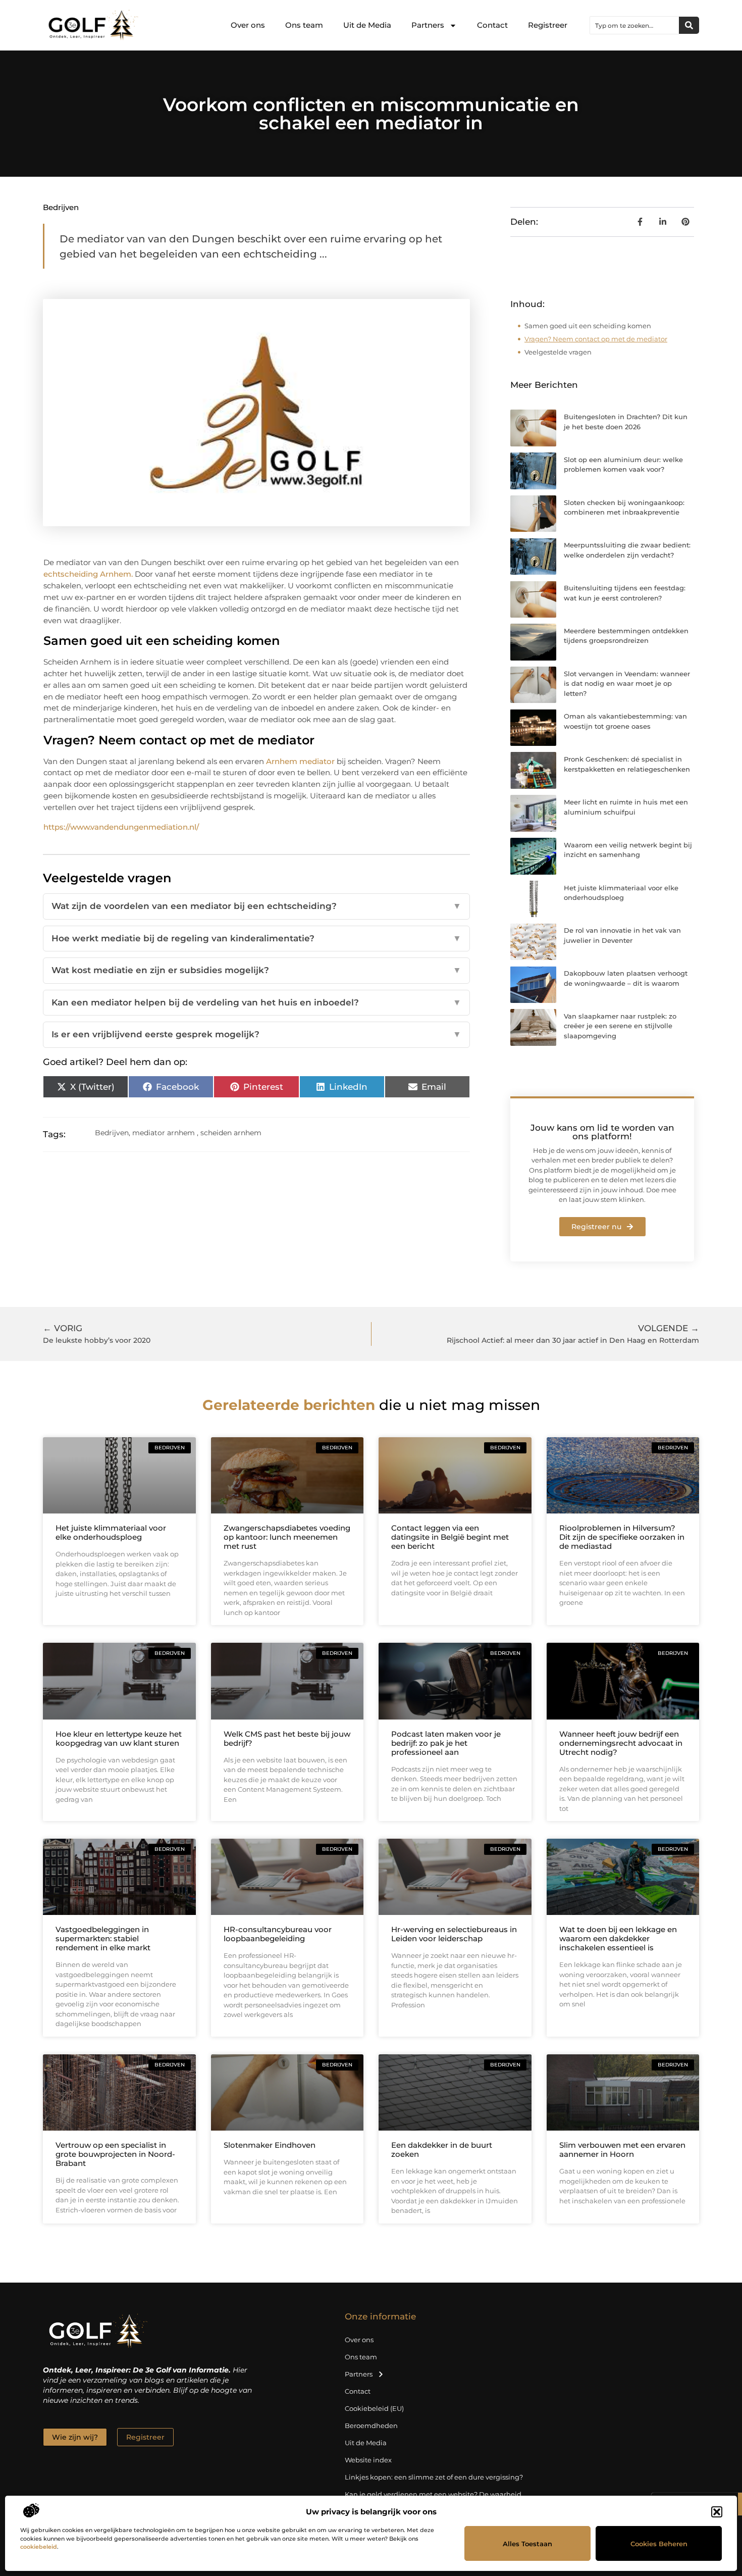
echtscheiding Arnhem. (88, 574)
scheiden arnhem (231, 1133)
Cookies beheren (659, 2544)
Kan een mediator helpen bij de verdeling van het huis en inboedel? (256, 1002)
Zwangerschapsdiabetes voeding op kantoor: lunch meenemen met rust (287, 1537)
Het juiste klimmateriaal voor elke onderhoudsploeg (111, 1532)
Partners (428, 25)
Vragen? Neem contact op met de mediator (596, 339)
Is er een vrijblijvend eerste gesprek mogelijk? (256, 1034)
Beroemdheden (371, 2426)
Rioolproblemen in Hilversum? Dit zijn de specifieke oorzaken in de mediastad (622, 1537)
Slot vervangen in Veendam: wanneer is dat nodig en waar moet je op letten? (627, 684)
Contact (492, 25)
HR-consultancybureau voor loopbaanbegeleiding (278, 1934)
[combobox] (634, 25)
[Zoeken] (689, 25)
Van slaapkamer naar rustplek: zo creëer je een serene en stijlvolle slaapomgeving (620, 1026)
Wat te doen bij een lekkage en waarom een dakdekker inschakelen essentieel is (618, 1938)
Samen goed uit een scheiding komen (588, 326)
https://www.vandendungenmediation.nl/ (121, 827)
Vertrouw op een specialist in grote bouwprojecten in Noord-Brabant (115, 2154)
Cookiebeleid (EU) (374, 2408)
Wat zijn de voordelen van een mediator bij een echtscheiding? (256, 906)
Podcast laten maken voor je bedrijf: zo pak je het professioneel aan (446, 1743)
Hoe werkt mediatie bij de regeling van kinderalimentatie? (256, 938)
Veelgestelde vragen (558, 352)
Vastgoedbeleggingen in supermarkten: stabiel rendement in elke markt (103, 1938)
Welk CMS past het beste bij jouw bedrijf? (287, 1738)
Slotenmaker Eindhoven (270, 2145)
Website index (368, 2460)
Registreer (548, 25)
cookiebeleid (39, 2547)
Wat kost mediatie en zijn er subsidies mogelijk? (256, 970)
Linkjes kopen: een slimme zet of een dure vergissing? (434, 2477)
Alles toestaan (527, 2544)
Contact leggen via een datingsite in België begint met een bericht (450, 1537)
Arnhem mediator (300, 761)
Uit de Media (367, 25)
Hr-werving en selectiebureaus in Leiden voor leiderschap (454, 1934)
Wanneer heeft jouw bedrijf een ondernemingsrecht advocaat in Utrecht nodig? (621, 1743)
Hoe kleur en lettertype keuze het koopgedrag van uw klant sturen (119, 1738)
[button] (717, 2512)
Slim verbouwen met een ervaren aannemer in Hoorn (622, 2150)
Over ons (248, 25)
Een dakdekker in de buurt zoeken (442, 2150)
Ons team (304, 25)
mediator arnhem (164, 1133)
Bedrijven (61, 207)
